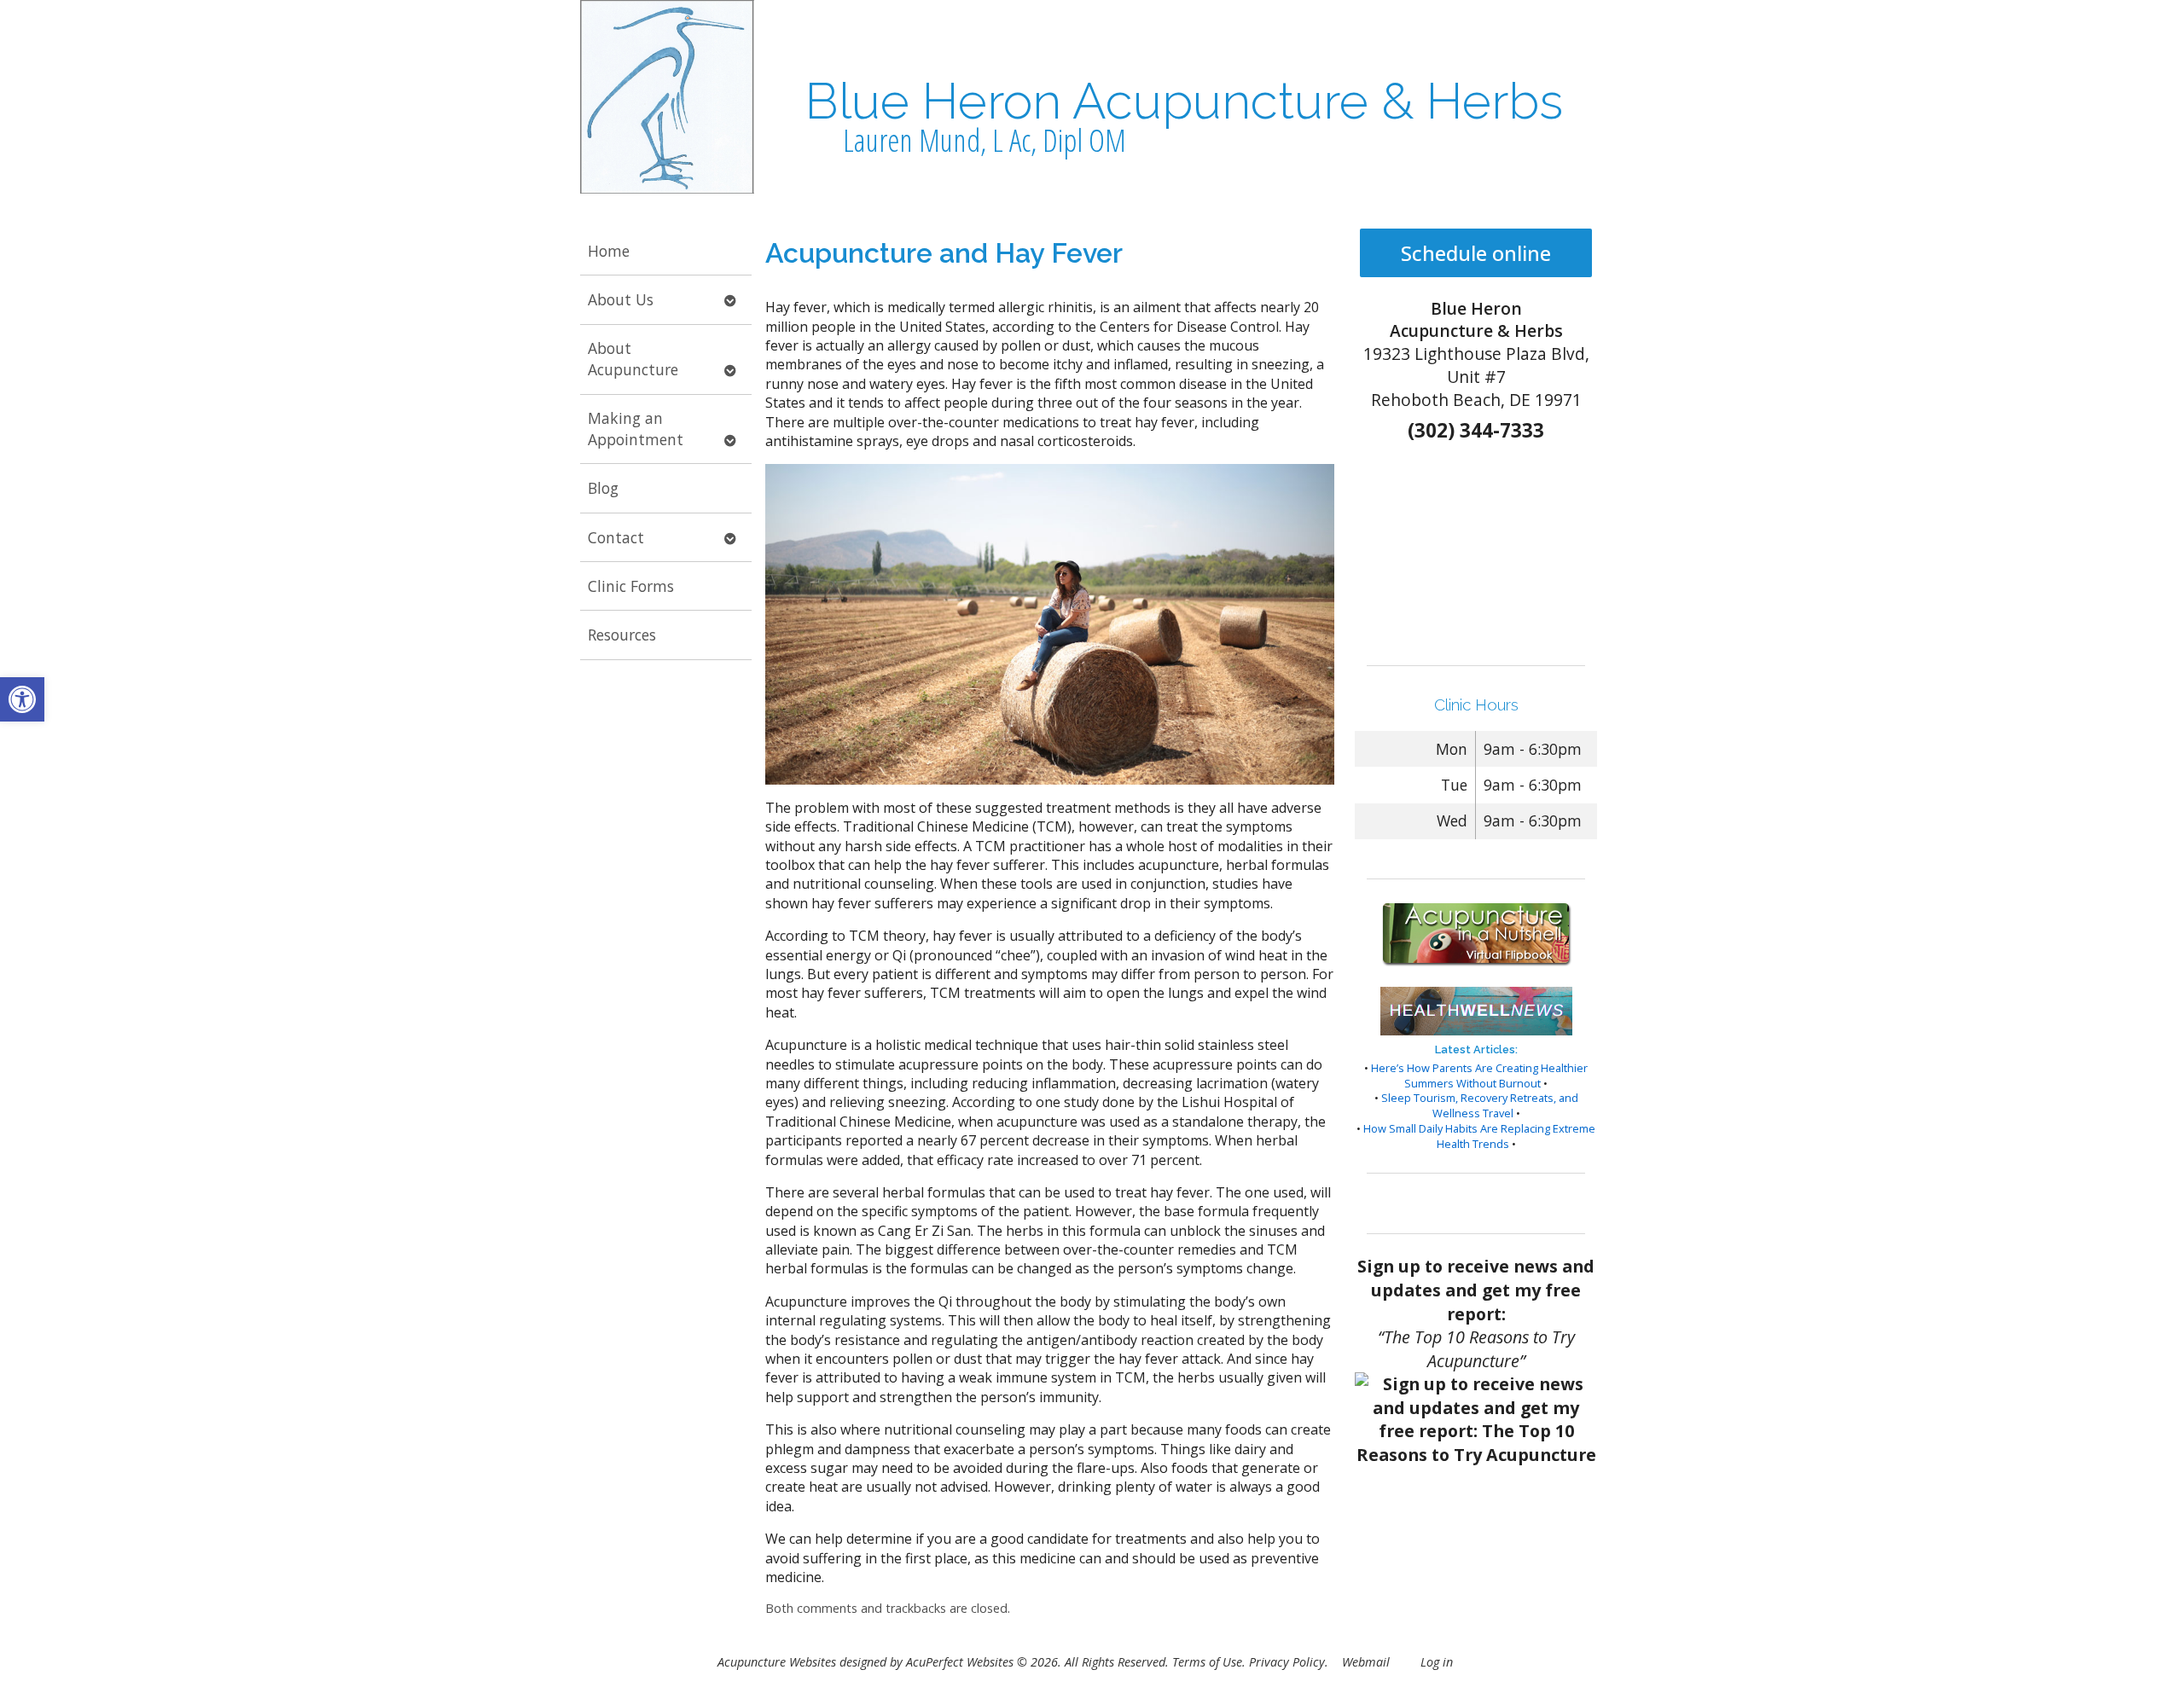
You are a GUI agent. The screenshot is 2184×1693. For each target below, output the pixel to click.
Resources (622, 635)
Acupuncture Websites (777, 1662)
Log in (1437, 1662)
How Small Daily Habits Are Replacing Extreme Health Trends (1479, 1136)
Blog (603, 488)
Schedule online (1476, 253)
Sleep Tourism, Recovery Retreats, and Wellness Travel (1480, 1105)
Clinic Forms (631, 586)
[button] (22, 699)
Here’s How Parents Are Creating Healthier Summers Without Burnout (1479, 1076)
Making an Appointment (636, 429)
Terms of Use (1207, 1662)
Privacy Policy (1287, 1662)
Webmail (1366, 1662)
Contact (616, 537)
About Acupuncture (633, 359)
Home (609, 251)
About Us (621, 299)
